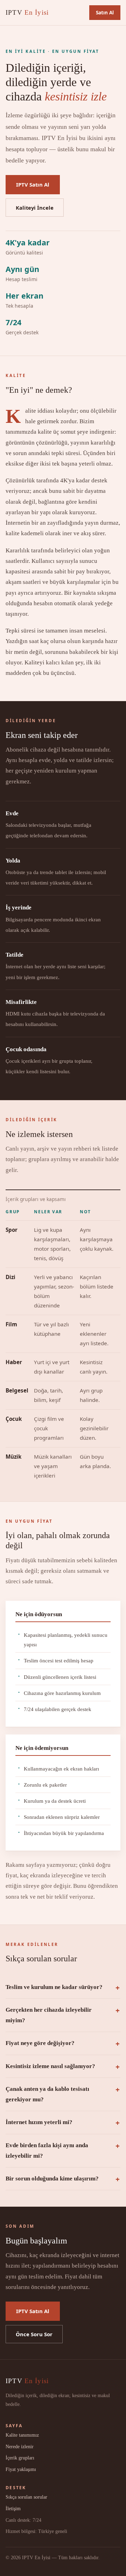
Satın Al (105, 12)
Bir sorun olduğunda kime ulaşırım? (52, 2179)
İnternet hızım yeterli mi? (39, 2122)
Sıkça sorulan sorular (26, 2497)
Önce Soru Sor (34, 2334)
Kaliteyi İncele (35, 208)
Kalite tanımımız (22, 2435)
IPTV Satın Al (33, 184)
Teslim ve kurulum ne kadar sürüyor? (54, 1987)
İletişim (13, 2508)
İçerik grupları (20, 2458)
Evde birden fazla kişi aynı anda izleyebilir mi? (47, 2151)
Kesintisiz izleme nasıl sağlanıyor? (50, 2066)
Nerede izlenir (20, 2446)
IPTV (27, 12)
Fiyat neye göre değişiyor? (40, 2043)
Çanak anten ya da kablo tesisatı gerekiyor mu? (47, 2094)
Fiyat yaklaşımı (21, 2469)
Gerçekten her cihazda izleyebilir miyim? (49, 2015)
